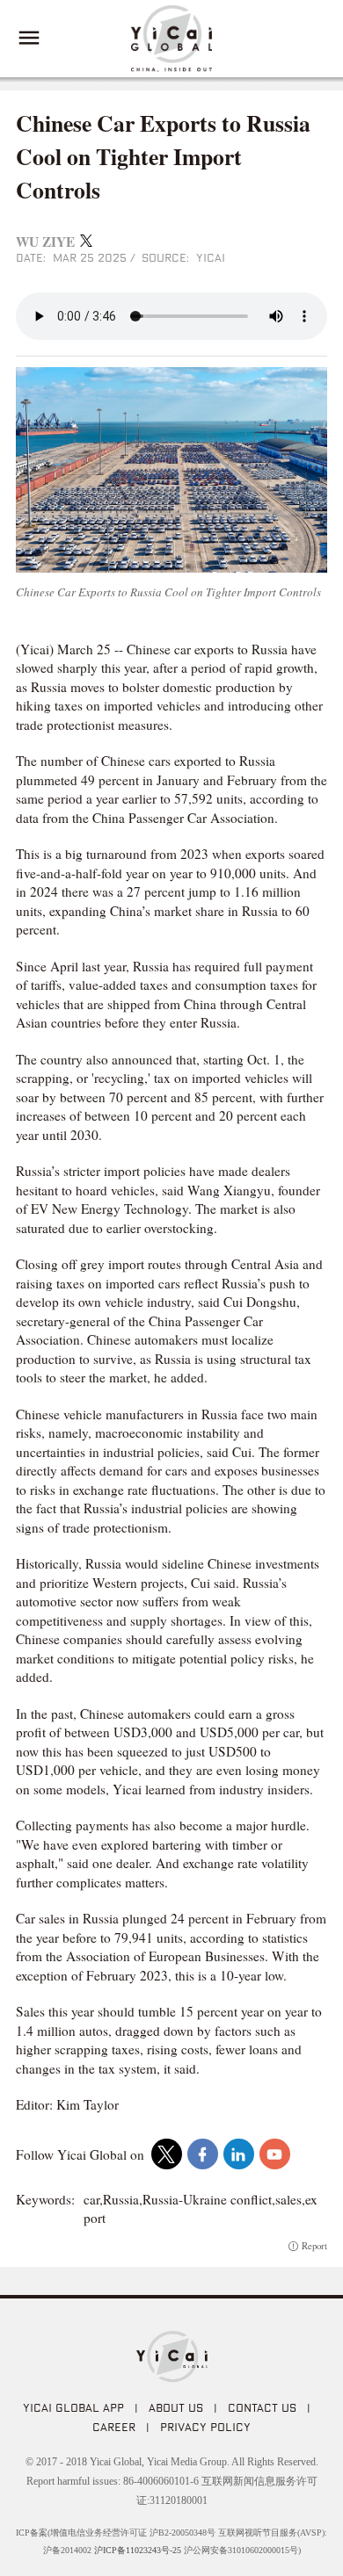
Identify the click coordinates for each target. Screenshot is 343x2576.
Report (314, 2246)
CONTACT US (262, 2407)
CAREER (114, 2427)
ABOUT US (176, 2407)
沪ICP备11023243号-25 (138, 2550)
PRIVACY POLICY (205, 2427)
